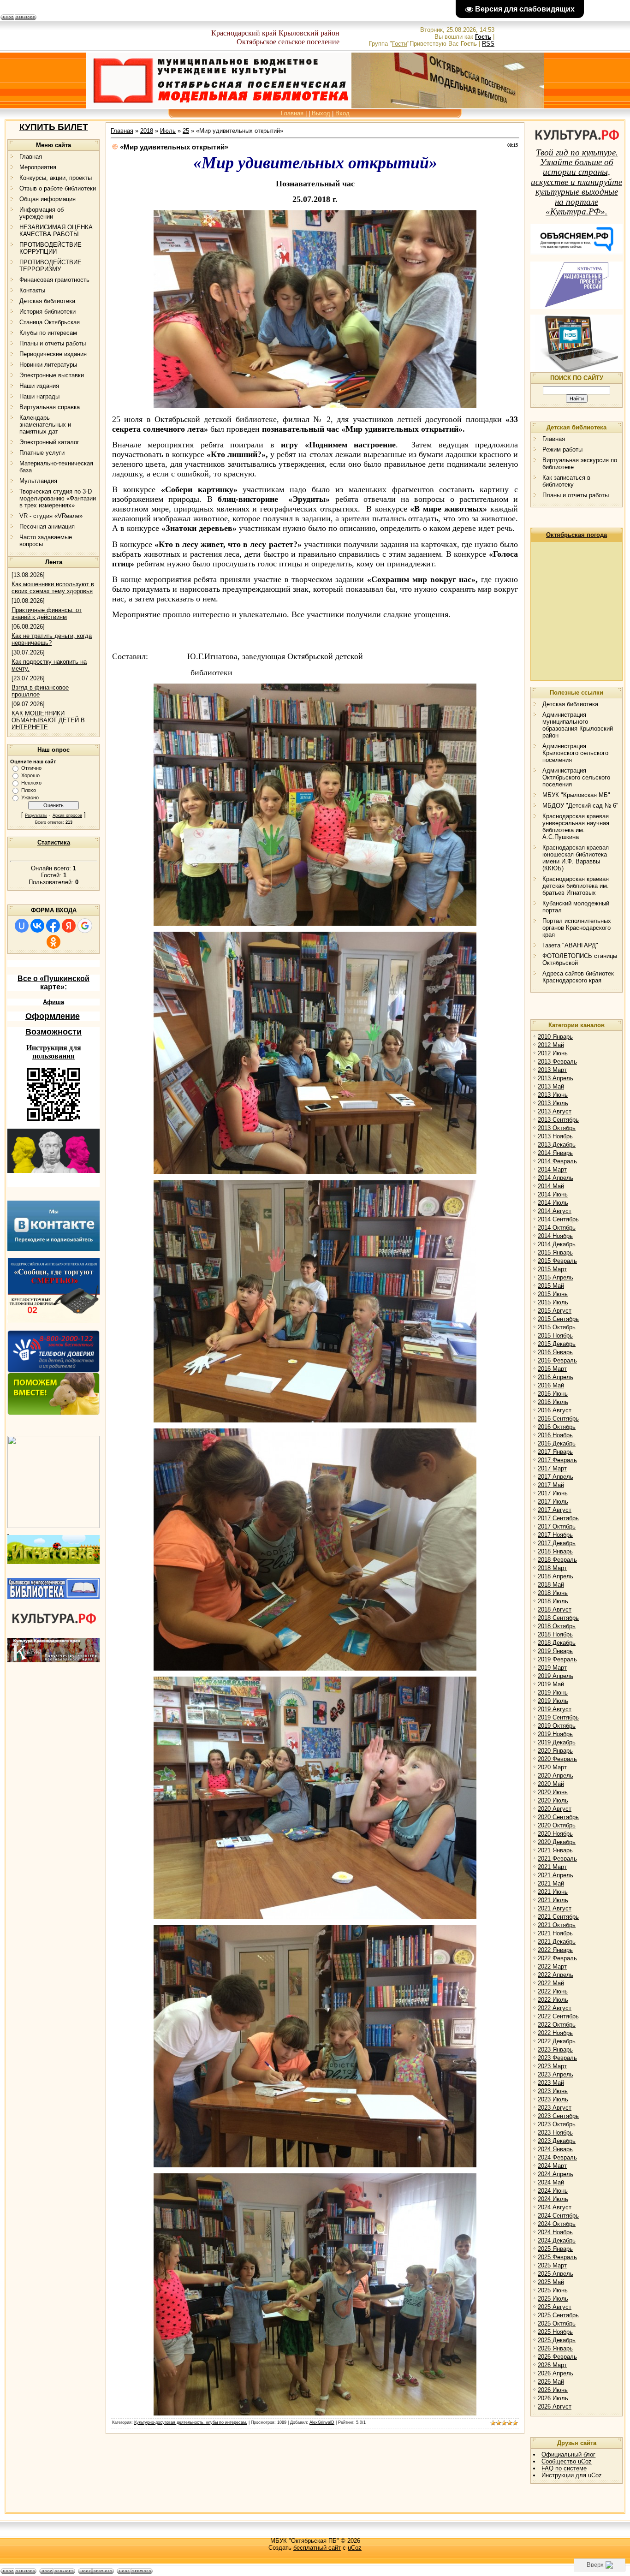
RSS (488, 44)
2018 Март (552, 1568)
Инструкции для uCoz (572, 2475)
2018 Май (551, 1585)
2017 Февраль (557, 1460)
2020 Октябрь (557, 1825)
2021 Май (551, 1883)
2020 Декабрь (557, 1842)
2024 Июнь (553, 2191)
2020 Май (551, 1784)
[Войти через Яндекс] (69, 926)
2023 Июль (553, 2099)
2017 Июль (553, 1502)
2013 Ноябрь (555, 1136)
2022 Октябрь (557, 2025)
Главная (292, 113)
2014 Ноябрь (555, 1236)
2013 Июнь (553, 1095)
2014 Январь (555, 1153)
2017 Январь (555, 1452)
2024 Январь (555, 2149)
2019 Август (555, 1709)
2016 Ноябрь (555, 1435)
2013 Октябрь (557, 1128)
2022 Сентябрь (558, 2016)
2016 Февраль (557, 1360)
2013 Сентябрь (558, 1120)
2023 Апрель (556, 2074)
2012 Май (551, 1045)
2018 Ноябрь (555, 1634)
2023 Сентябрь (558, 2116)
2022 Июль (553, 2000)
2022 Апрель (556, 1975)
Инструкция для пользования (54, 1052)
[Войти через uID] (22, 926)
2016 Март (552, 1369)
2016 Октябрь (557, 1427)
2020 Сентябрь (558, 1817)
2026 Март (552, 2365)
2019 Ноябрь (555, 1734)
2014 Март (552, 1169)
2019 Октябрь (557, 1726)
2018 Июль (553, 1601)
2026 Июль (553, 2398)
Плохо (29, 790)
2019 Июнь (553, 1693)
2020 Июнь (553, 1792)
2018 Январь (555, 1551)
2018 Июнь (553, 1593)
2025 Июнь (553, 2290)
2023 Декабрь (557, 2141)
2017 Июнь (553, 1493)
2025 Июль (553, 2299)
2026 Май (551, 2382)
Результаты (36, 815)
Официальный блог (568, 2454)
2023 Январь (555, 2049)
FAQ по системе (564, 2468)
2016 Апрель (556, 1377)
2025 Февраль (557, 2257)
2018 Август (555, 1609)
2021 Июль (553, 1900)
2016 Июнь (553, 1394)
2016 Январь (555, 1352)
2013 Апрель (556, 1078)
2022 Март (552, 1966)
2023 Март (552, 2066)
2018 (147, 131)
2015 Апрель (556, 1277)
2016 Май (551, 1385)
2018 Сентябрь (558, 1618)
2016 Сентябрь (558, 1419)
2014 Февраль (557, 1161)
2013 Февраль (557, 1062)
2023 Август (555, 2108)
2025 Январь (555, 2249)
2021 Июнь (553, 1892)
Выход (321, 113)
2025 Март (552, 2265)
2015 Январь (555, 1252)
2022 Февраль (557, 1958)
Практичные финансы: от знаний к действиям (47, 613)
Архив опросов (67, 815)
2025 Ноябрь (555, 2332)
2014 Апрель (556, 1178)
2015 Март (552, 1269)
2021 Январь (555, 1850)
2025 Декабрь (557, 2340)
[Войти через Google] (85, 926)
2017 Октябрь (557, 1526)
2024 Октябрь (557, 2224)
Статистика (54, 842)
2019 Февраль (557, 1659)
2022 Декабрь (557, 2041)
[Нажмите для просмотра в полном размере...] (315, 405)
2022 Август (555, 2008)
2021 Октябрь (557, 1925)
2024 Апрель (556, 2174)
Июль (168, 131)
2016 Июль (553, 1402)
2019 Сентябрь (558, 1717)
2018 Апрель (556, 1576)
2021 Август (555, 1908)
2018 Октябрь (557, 1626)
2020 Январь (555, 1751)
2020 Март (552, 1767)
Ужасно (30, 797)
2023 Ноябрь (555, 2133)
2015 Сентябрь (558, 1319)
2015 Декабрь (557, 1344)
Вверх (596, 2565)
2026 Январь (555, 2348)
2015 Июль (553, 1302)
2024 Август (555, 2207)
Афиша (53, 1002)
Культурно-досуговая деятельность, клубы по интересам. (191, 2422)
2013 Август (555, 1111)
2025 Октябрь (557, 2323)
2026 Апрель (556, 2373)
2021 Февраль (557, 1859)
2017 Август (555, 1510)
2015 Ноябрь (555, 1336)
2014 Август (555, 1211)
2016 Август (555, 1410)
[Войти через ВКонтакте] (37, 926)
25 (186, 131)
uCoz (355, 2548)
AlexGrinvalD (322, 2422)
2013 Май (551, 1086)
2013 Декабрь (557, 1145)
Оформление (53, 1016)
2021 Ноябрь (555, 1933)
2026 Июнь (553, 2390)
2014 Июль (553, 1203)
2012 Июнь (553, 1053)
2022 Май (551, 1983)
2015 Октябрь (557, 1327)
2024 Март (552, 2166)
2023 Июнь (553, 2091)
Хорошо (30, 775)
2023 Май (551, 2083)
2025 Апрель (556, 2274)
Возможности (53, 1032)
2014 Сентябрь (558, 1219)
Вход (342, 113)
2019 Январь (555, 1651)
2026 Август (555, 2406)
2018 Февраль (557, 1560)
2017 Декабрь (557, 1543)
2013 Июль (553, 1103)
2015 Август (555, 1311)
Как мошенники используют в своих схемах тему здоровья (53, 588)
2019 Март (552, 1668)
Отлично (31, 768)
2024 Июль (553, 2199)
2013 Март (552, 1070)
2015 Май (551, 1286)
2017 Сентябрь (558, 1518)
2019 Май (551, 1684)
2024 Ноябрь (555, 2232)
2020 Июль (553, 1800)
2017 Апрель (556, 1477)
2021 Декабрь (557, 1942)
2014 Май (551, 1186)
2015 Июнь (553, 1294)
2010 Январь (555, 1037)
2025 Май (551, 2282)
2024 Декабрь (557, 2240)
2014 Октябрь (557, 1228)
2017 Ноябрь (555, 1535)
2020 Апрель (556, 1776)
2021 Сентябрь (558, 1917)
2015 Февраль (557, 1261)
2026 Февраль (557, 2357)
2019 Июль (553, 1701)
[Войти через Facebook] (53, 926)
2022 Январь (555, 1950)
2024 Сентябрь (558, 2216)
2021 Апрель (556, 1875)
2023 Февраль (557, 2058)
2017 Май (551, 1485)
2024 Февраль (557, 2157)
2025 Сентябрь (558, 2315)
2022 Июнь (553, 1991)
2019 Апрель (556, 1676)
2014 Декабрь (557, 1244)
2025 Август (555, 2307)
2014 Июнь (553, 1194)
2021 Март (552, 1867)
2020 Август (555, 1809)
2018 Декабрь (557, 1643)
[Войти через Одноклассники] (53, 942)
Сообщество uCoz (567, 2461)
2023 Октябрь (557, 2124)
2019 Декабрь (557, 1742)
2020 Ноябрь (555, 1834)
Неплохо (31, 783)
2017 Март (552, 1468)
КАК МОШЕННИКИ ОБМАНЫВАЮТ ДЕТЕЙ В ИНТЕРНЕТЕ (48, 720)
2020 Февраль (557, 1759)
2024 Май (551, 2182)
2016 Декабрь (557, 1443)
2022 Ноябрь (555, 2033)
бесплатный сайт (317, 2548)
